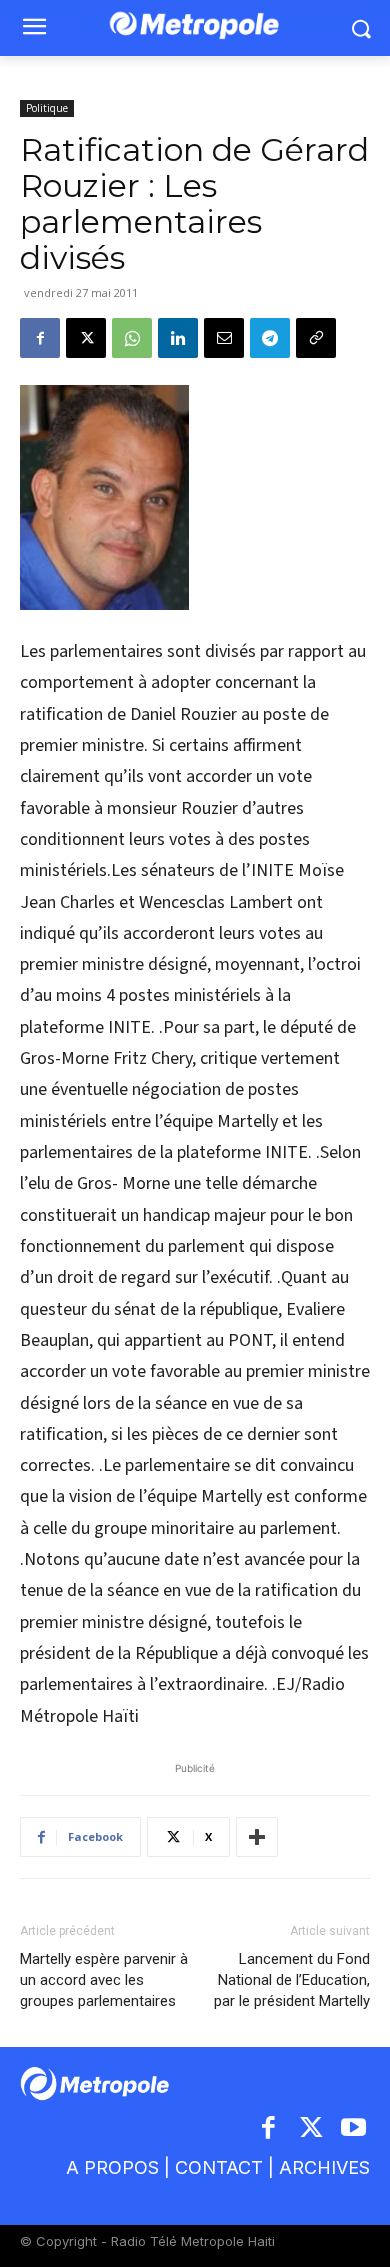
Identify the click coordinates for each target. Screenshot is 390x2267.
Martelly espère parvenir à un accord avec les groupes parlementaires (104, 1980)
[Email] (224, 338)
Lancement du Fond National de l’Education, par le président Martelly (292, 1980)
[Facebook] (40, 338)
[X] (86, 338)
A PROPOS (112, 2167)
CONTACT (219, 2167)
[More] (257, 1837)
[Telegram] (270, 338)
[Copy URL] (316, 338)
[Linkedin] (178, 338)
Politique (47, 108)
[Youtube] (354, 2129)
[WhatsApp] (132, 338)
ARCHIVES (324, 2167)
